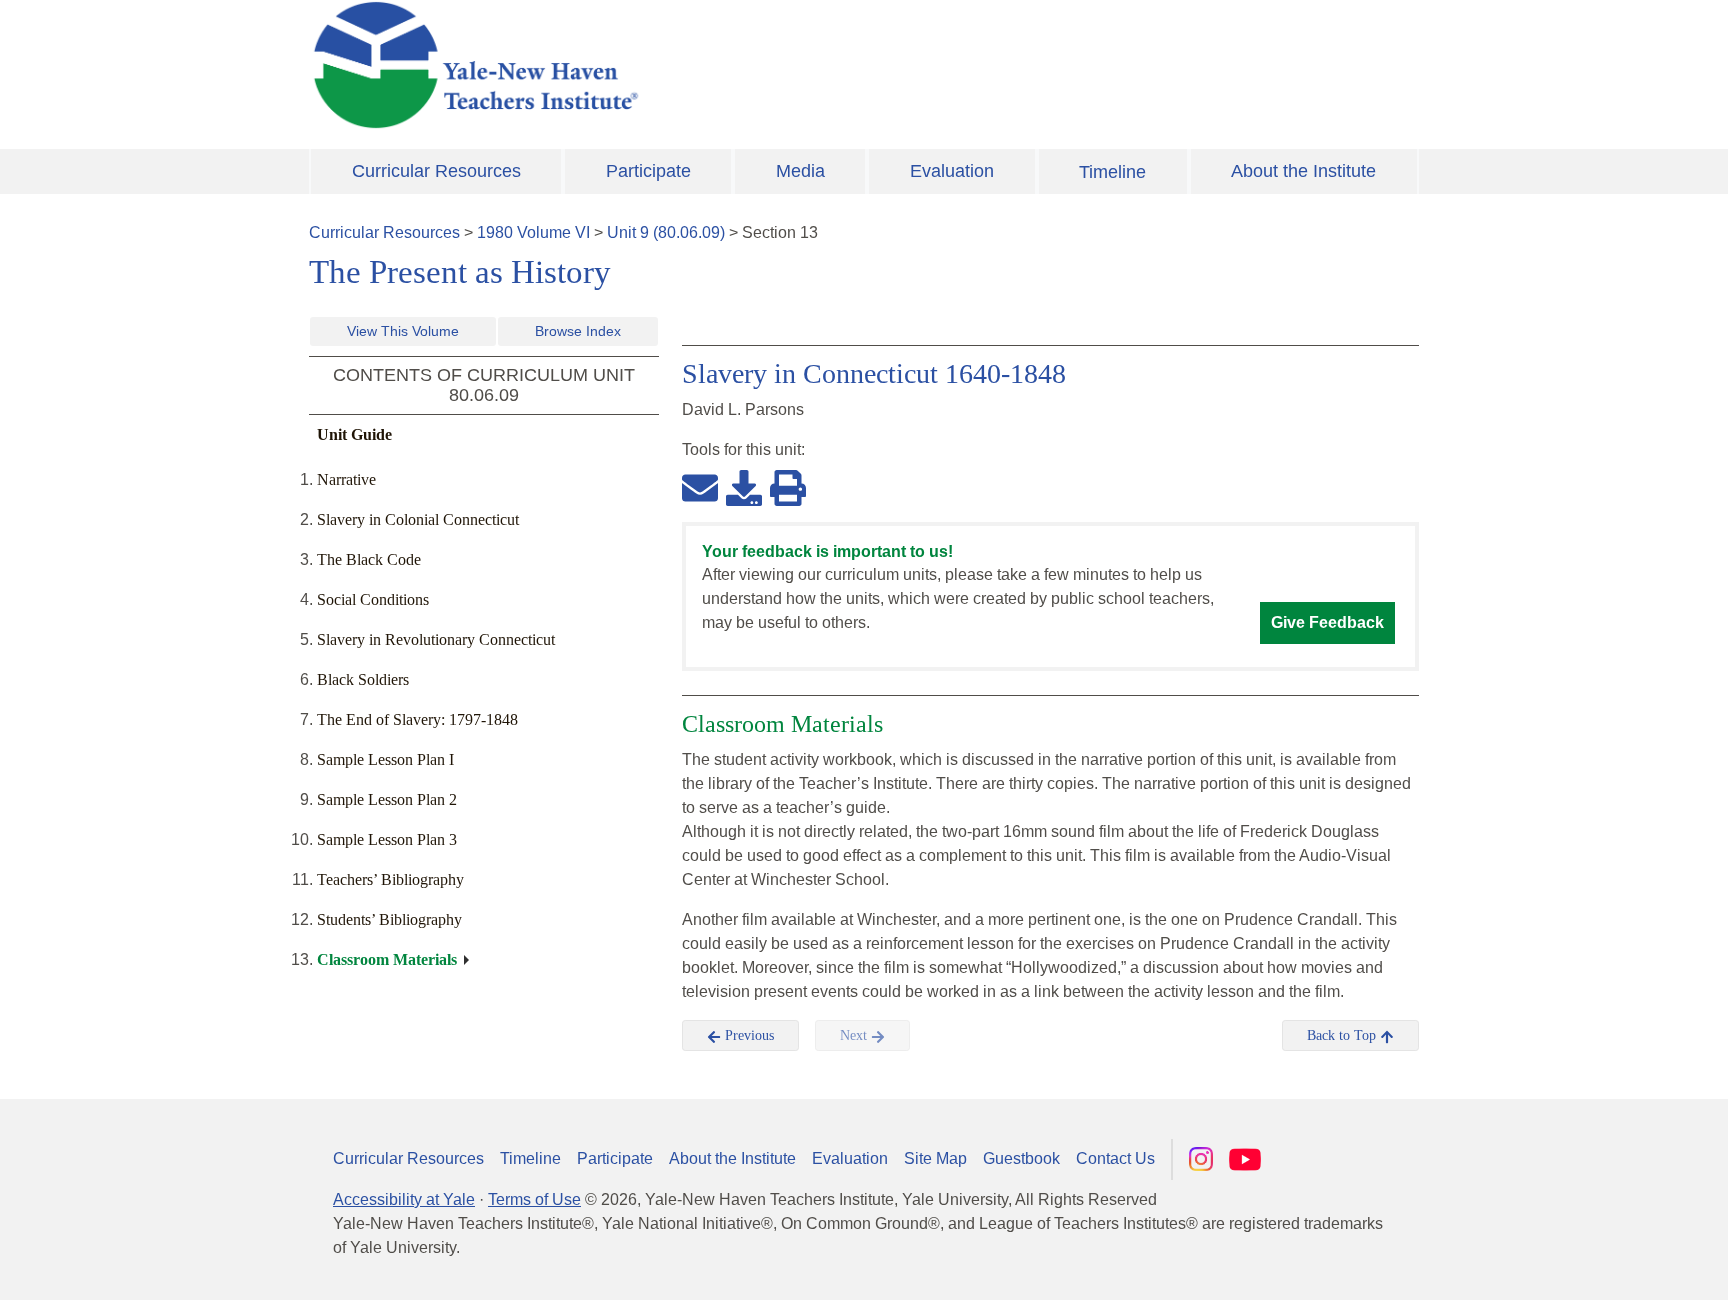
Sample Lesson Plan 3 (387, 839)
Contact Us (1115, 1158)
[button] (1613, 1265)
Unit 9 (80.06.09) (666, 232)
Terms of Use (534, 1199)
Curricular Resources (436, 171)
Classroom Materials (387, 959)
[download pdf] (744, 487)
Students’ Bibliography (389, 919)
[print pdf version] (788, 487)
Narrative (346, 479)
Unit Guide (354, 434)
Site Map (935, 1158)
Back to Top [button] (1343, 1035)
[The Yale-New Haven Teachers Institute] (674, 65)
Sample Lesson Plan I (385, 759)
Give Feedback (1327, 622)
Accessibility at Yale (404, 1199)
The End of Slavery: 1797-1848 (417, 719)
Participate (648, 171)
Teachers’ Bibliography (390, 879)
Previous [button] (747, 1035)
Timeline (1112, 172)
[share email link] (700, 487)
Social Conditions (373, 599)
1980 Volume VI (533, 232)
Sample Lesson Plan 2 (387, 799)
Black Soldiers (363, 679)
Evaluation (952, 171)
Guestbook (1021, 1158)
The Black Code (369, 559)
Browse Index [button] (578, 331)
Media (800, 171)
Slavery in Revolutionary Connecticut (436, 639)
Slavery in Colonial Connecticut (418, 519)
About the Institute (1303, 171)
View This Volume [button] (403, 331)
